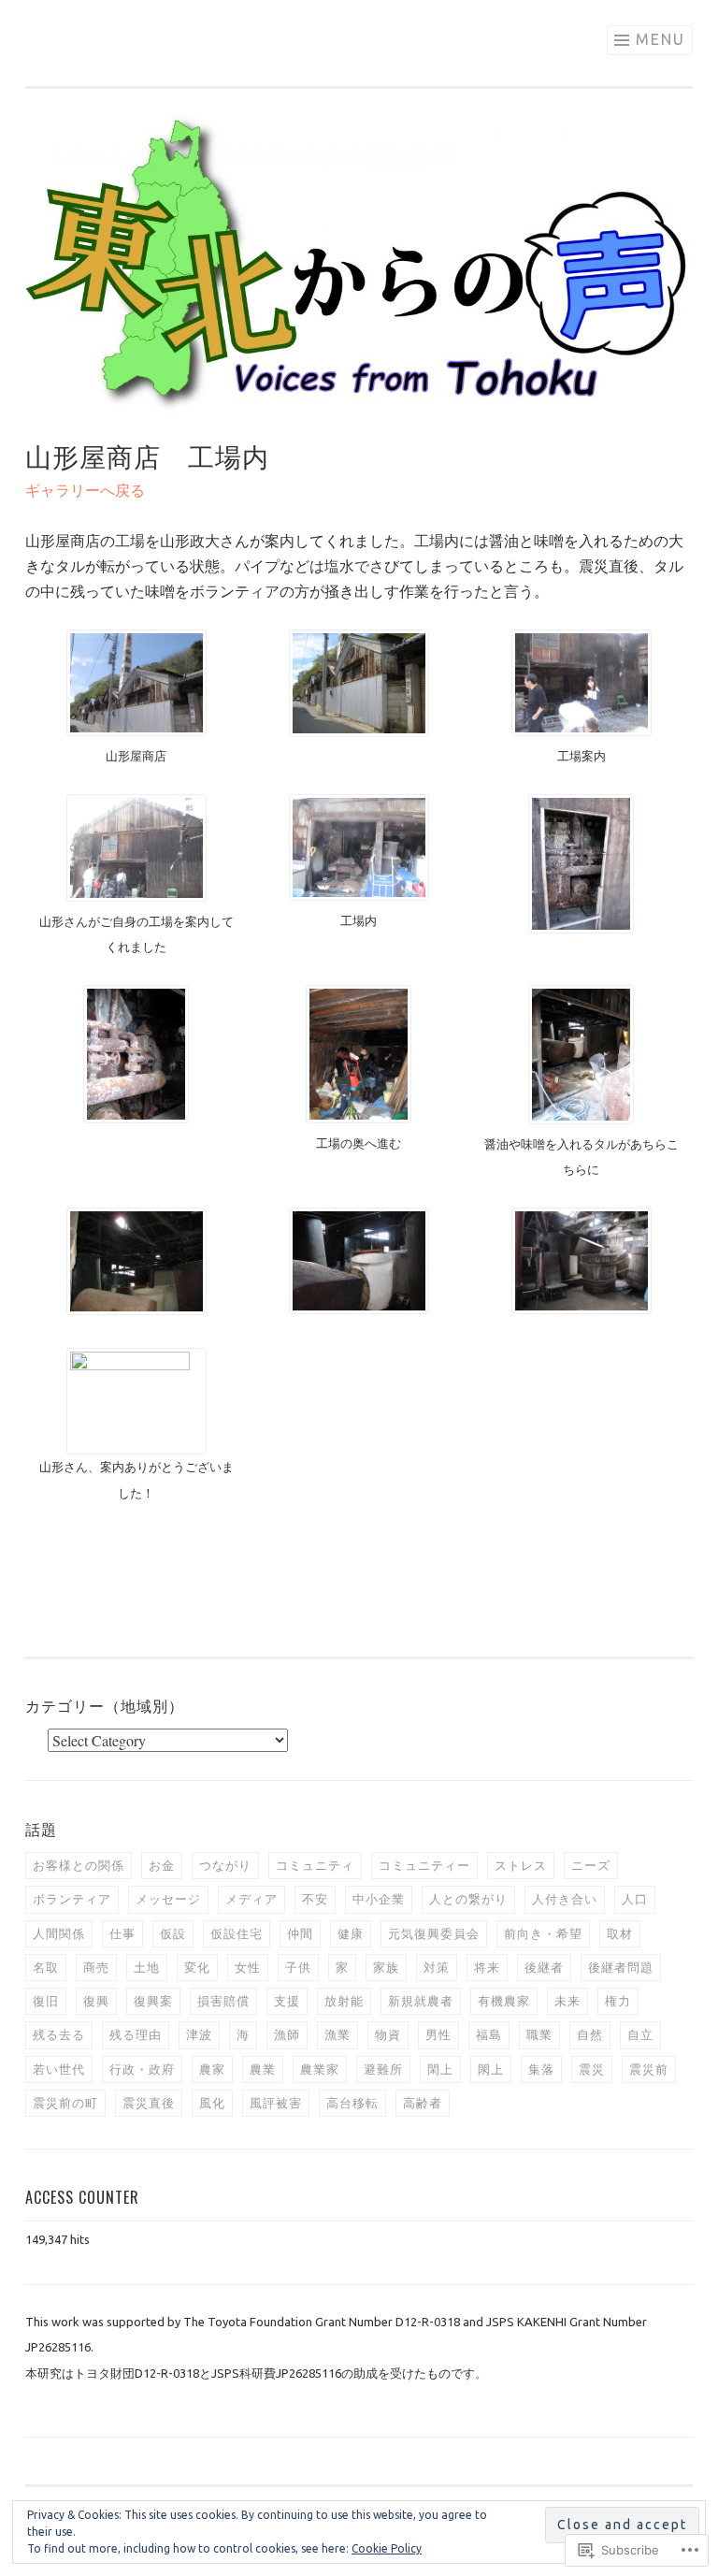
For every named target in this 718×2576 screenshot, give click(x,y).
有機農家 (504, 2001)
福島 (489, 2034)
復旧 (46, 2001)
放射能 (344, 2001)
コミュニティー (424, 1865)
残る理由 (136, 2034)
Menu (661, 39)
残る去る (59, 2034)
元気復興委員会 (434, 1933)
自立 (640, 2034)
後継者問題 (621, 1967)
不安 (315, 1899)
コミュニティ (315, 1865)
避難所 (383, 2069)
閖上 (491, 2069)
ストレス (521, 1865)
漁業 (337, 2034)
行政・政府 (142, 2069)
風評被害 (276, 2103)
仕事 (122, 1933)
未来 (567, 2001)
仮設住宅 (237, 1933)
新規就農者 (421, 2001)
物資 (388, 2034)
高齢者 (423, 2103)
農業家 (320, 2069)
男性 (438, 2034)
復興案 (153, 2001)
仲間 (300, 1933)
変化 (197, 1967)
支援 (287, 2001)
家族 (386, 1967)
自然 (590, 2034)
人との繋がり (468, 1899)
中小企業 (379, 1899)
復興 (96, 2001)
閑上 (440, 2069)
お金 (162, 1865)
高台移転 (352, 2103)
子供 (298, 1967)
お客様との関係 (79, 1865)
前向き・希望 (543, 1933)
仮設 (173, 1933)
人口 (635, 1899)
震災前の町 (65, 2103)
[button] (136, 699)
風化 (212, 2103)
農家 (212, 2069)
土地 (147, 1967)
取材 (620, 1933)
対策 (437, 1967)
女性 (248, 1967)
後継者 (544, 1967)
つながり (225, 1865)
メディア (251, 1899)
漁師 (287, 2034)
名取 (46, 1967)
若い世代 (59, 2069)
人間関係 (59, 1933)
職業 (539, 2034)
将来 (487, 1967)
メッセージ (168, 1899)
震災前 (649, 2069)
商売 (96, 1967)
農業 (263, 2069)
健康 (351, 1933)
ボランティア (72, 1899)
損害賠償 (223, 2001)
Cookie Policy (387, 2548)
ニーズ (591, 1865)
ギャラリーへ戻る (85, 490)
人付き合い (565, 1899)
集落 (541, 2069)
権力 (618, 2001)
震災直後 (149, 2103)
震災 (592, 2069)
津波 (199, 2034)
